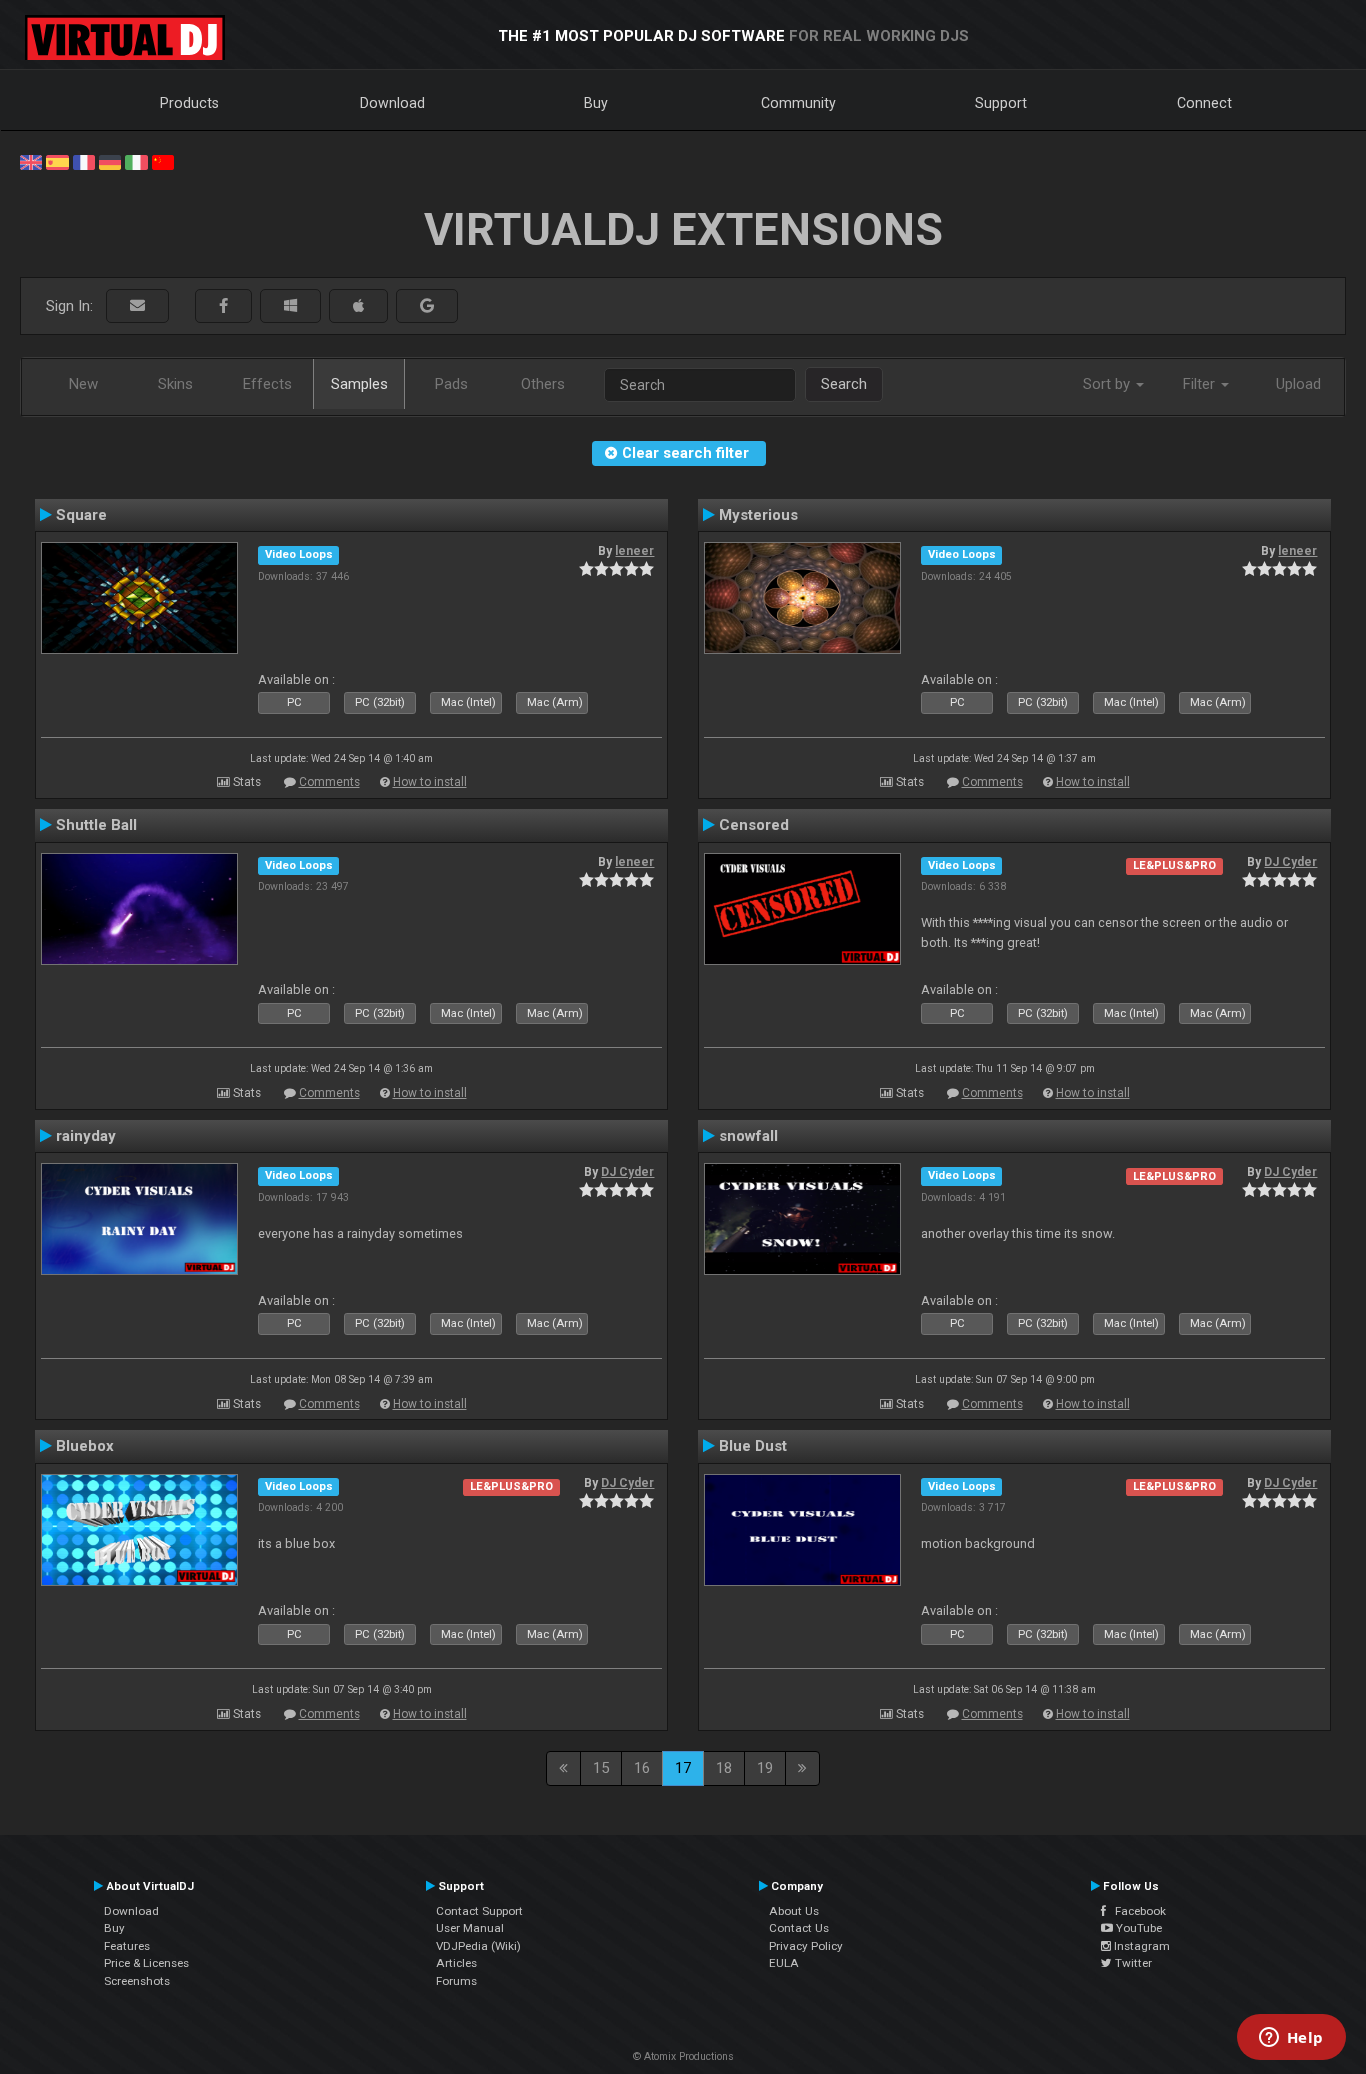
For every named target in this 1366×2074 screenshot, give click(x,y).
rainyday (86, 1136)
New (83, 384)
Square (81, 515)
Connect (1204, 103)
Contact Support (479, 1911)
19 (765, 1768)
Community (798, 103)
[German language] (110, 161)
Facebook (1136, 1911)
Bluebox (85, 1446)
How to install (430, 782)
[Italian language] (136, 161)
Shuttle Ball (96, 825)
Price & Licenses (146, 1963)
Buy (596, 103)
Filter (1201, 384)
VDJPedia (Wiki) (478, 1946)
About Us (794, 1911)
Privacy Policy (806, 1946)
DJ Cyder (1290, 862)
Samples (359, 384)
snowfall (748, 1136)
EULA (784, 1963)
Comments (329, 782)
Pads (451, 384)
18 (724, 1768)
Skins (175, 384)
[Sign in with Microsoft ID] (290, 306)
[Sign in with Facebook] (223, 306)
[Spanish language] (57, 161)
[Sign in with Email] (137, 306)
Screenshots (137, 1981)
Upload (1298, 384)
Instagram (1140, 1946)
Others (543, 384)
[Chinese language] (163, 161)
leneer (634, 551)
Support (1001, 103)
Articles (456, 1963)
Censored (754, 825)
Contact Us (799, 1928)
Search (844, 384)
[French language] (84, 161)
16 (642, 1768)
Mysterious (758, 515)
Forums (456, 1981)
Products (189, 103)
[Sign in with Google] (427, 306)
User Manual (470, 1928)
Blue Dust (753, 1446)
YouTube (1137, 1928)
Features (127, 1946)
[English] (31, 161)
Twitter (1132, 1963)
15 (601, 1768)
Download (392, 103)
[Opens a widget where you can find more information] (1291, 2039)
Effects (267, 384)
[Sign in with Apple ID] (358, 306)
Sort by (1108, 384)
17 (683, 1768)
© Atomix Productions (683, 2056)
